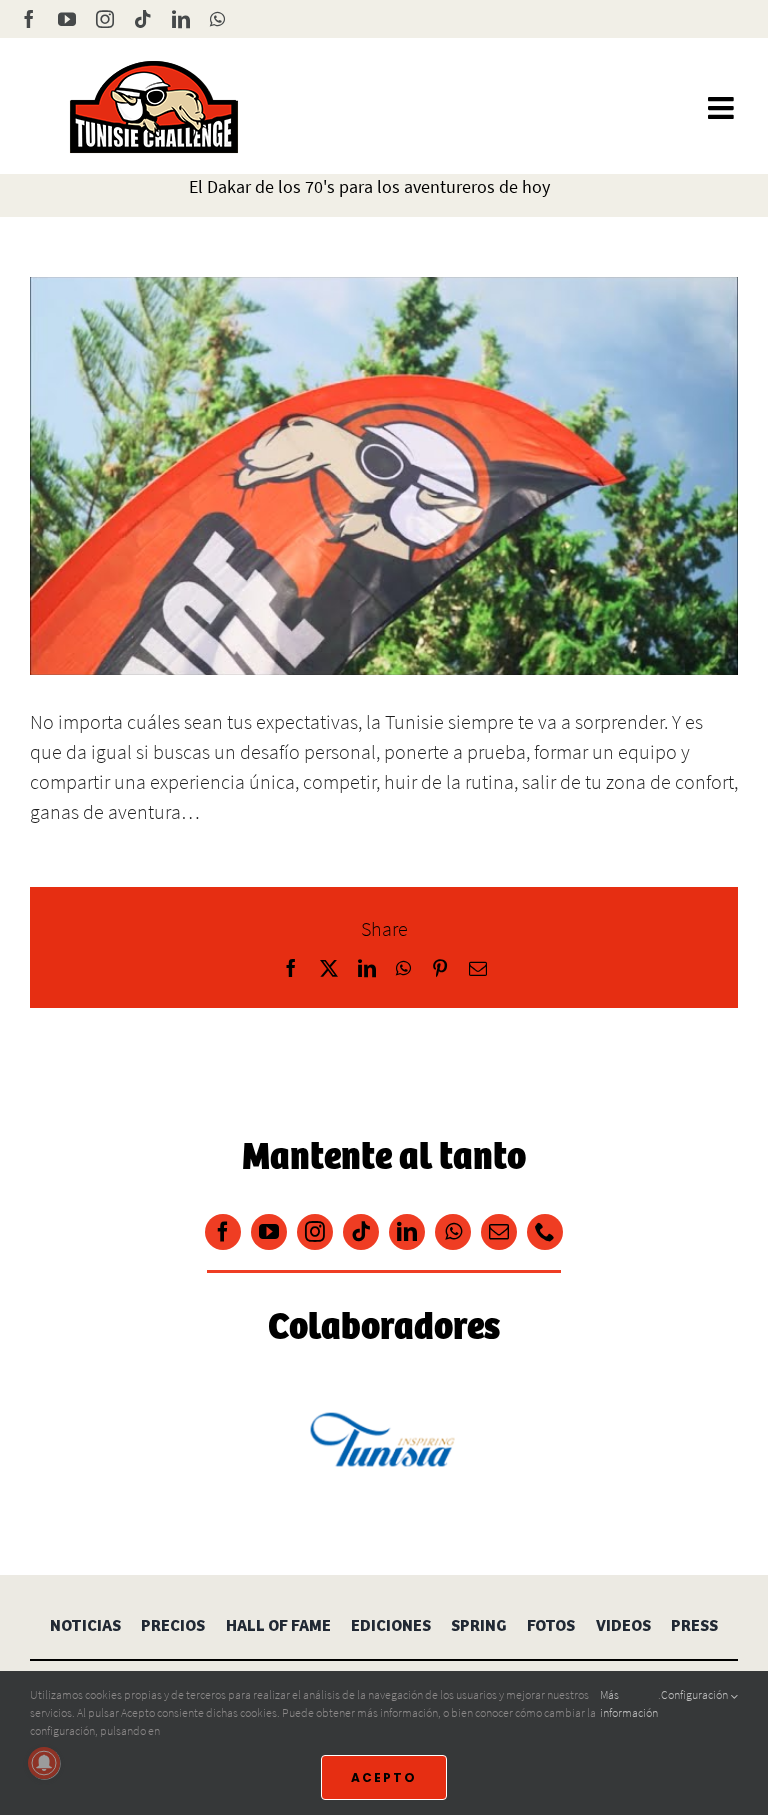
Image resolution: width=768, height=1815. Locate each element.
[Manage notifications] (44, 1763)
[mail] (499, 1232)
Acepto (384, 1777)
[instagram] (315, 1232)
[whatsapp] (453, 1232)
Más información (629, 1703)
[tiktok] (361, 1232)
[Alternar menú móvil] (723, 108)
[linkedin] (407, 1232)
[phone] (545, 1232)
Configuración (695, 1694)
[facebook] (223, 1232)
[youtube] (269, 1232)
